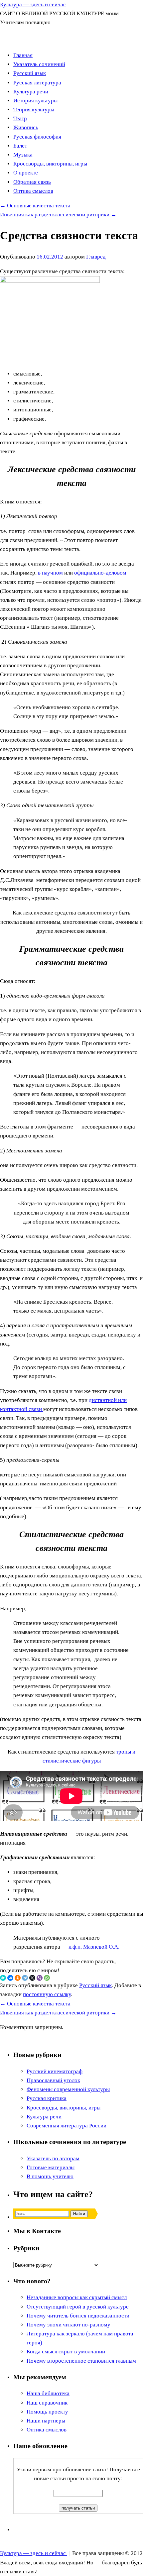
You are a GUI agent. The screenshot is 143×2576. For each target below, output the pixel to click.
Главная (23, 55)
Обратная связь (32, 182)
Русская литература (37, 83)
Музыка (23, 155)
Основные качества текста (35, 206)
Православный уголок (53, 2080)
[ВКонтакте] (10, 1978)
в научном (50, 573)
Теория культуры (34, 109)
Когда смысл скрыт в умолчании (66, 2352)
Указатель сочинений (39, 64)
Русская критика (47, 2098)
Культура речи (31, 92)
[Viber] (40, 1978)
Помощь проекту (47, 2412)
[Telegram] (25, 1978)
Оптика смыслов (33, 191)
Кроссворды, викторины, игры (50, 164)
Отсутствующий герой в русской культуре (78, 2307)
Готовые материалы (51, 2167)
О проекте (26, 173)
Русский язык (30, 73)
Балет (20, 146)
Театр (20, 118)
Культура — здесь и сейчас (33, 4)
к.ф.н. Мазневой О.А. (94, 1947)
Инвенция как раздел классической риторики (58, 215)
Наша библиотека (48, 2393)
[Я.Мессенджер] (3, 1978)
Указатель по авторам (53, 2158)
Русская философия (37, 137)
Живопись (26, 127)
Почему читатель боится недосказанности (78, 2316)
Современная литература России (67, 2126)
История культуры (35, 101)
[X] (32, 1978)
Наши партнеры (46, 2421)
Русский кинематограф (55, 2071)
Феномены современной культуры (68, 2089)
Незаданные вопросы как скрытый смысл (77, 2297)
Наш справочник (47, 2403)
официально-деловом (100, 573)
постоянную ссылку (47, 1994)
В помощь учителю (50, 2176)
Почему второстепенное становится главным (81, 2361)
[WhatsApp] (47, 1978)
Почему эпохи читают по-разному (69, 2325)
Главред (96, 257)
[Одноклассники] (18, 1978)
